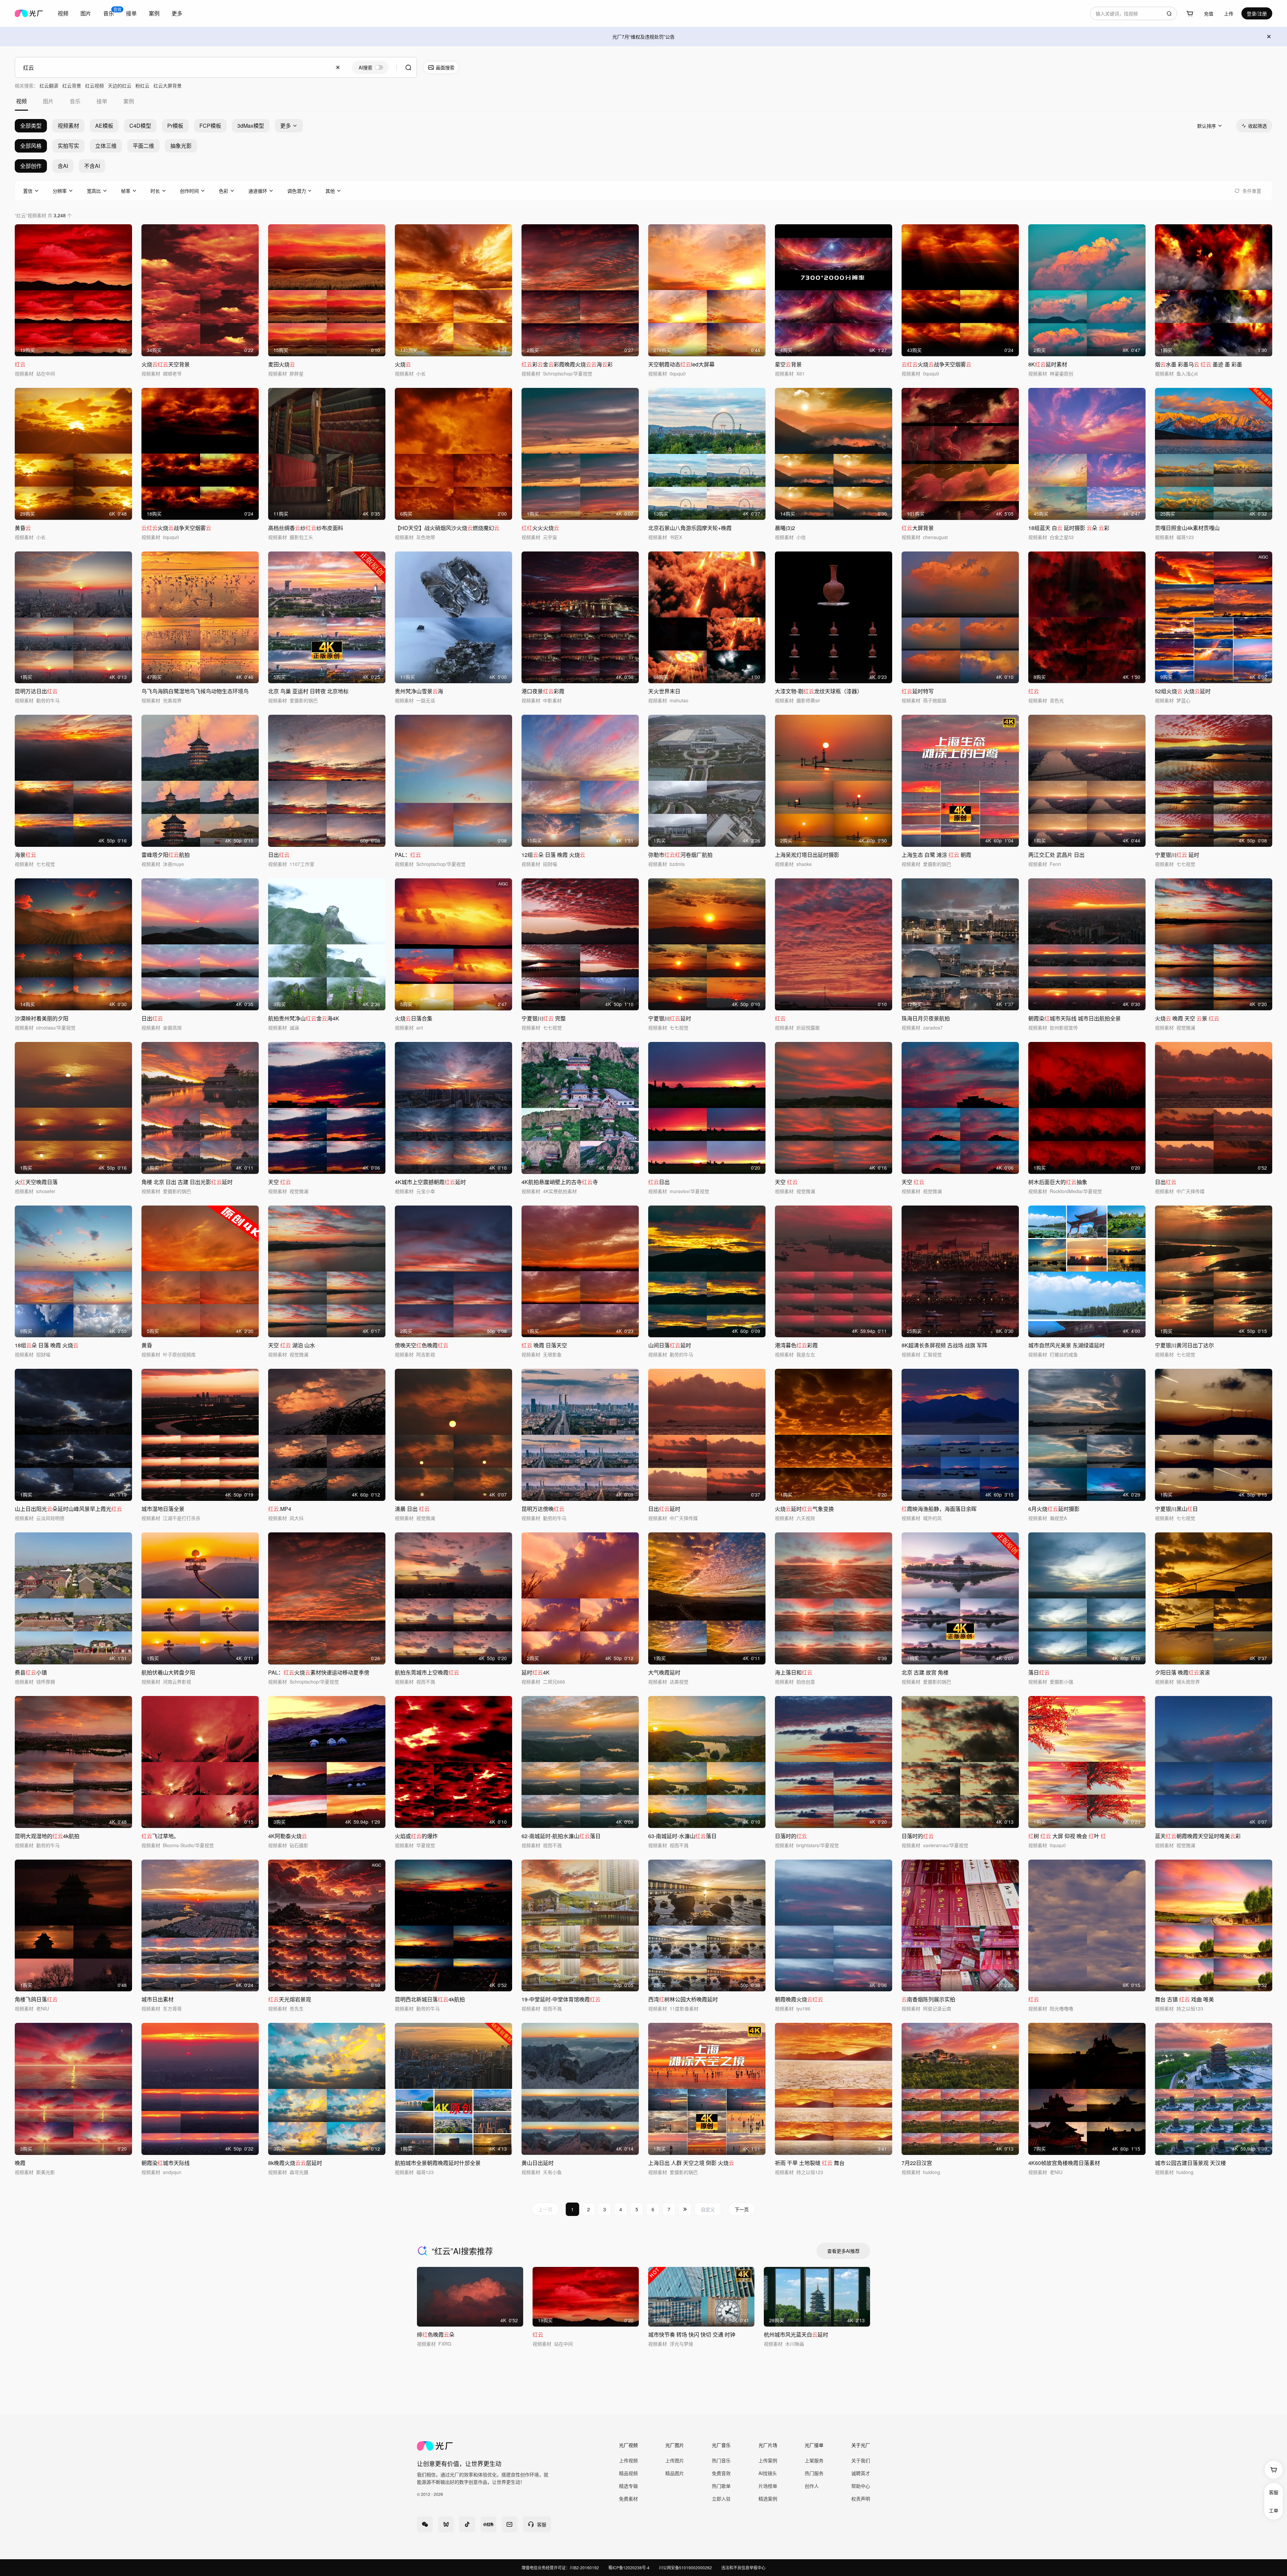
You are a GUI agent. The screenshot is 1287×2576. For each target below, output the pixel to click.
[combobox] (63, 13)
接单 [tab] (102, 101)
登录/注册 (1257, 13)
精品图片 (675, 2473)
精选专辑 (628, 2486)
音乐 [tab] (75, 101)
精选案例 (768, 2499)
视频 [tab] (21, 101)
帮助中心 (861, 2486)
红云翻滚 (49, 85)
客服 (1274, 2492)
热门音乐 (721, 2460)
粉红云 (142, 85)
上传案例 (768, 2460)
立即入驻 (721, 2499)
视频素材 (68, 126)
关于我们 (861, 2460)
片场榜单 (768, 2486)
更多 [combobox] (177, 13)
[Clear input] (338, 67)
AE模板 (104, 126)
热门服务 (814, 2473)
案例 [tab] (129, 101)
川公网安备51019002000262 (685, 2567)
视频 (63, 13)
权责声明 (861, 2499)
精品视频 (628, 2473)
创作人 (812, 2486)
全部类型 (31, 126)
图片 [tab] (48, 101)
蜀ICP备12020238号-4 (629, 2567)
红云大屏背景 (168, 85)
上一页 (545, 2209)
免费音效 (721, 2473)
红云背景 (72, 85)
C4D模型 (140, 126)
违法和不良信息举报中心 (743, 2567)
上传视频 (628, 2460)
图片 (86, 13)
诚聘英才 (861, 2473)
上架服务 (814, 2460)
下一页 (742, 2209)
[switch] (370, 67)
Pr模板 (175, 126)
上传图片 (675, 2460)
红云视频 (95, 85)
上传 (1229, 13)
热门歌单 (721, 2486)
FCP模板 (210, 126)
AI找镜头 (768, 2473)
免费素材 (628, 2499)
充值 (1209, 13)
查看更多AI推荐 (843, 2251)
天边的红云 (120, 85)
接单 (131, 13)
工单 (1274, 2510)
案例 (154, 13)
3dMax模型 (251, 126)
